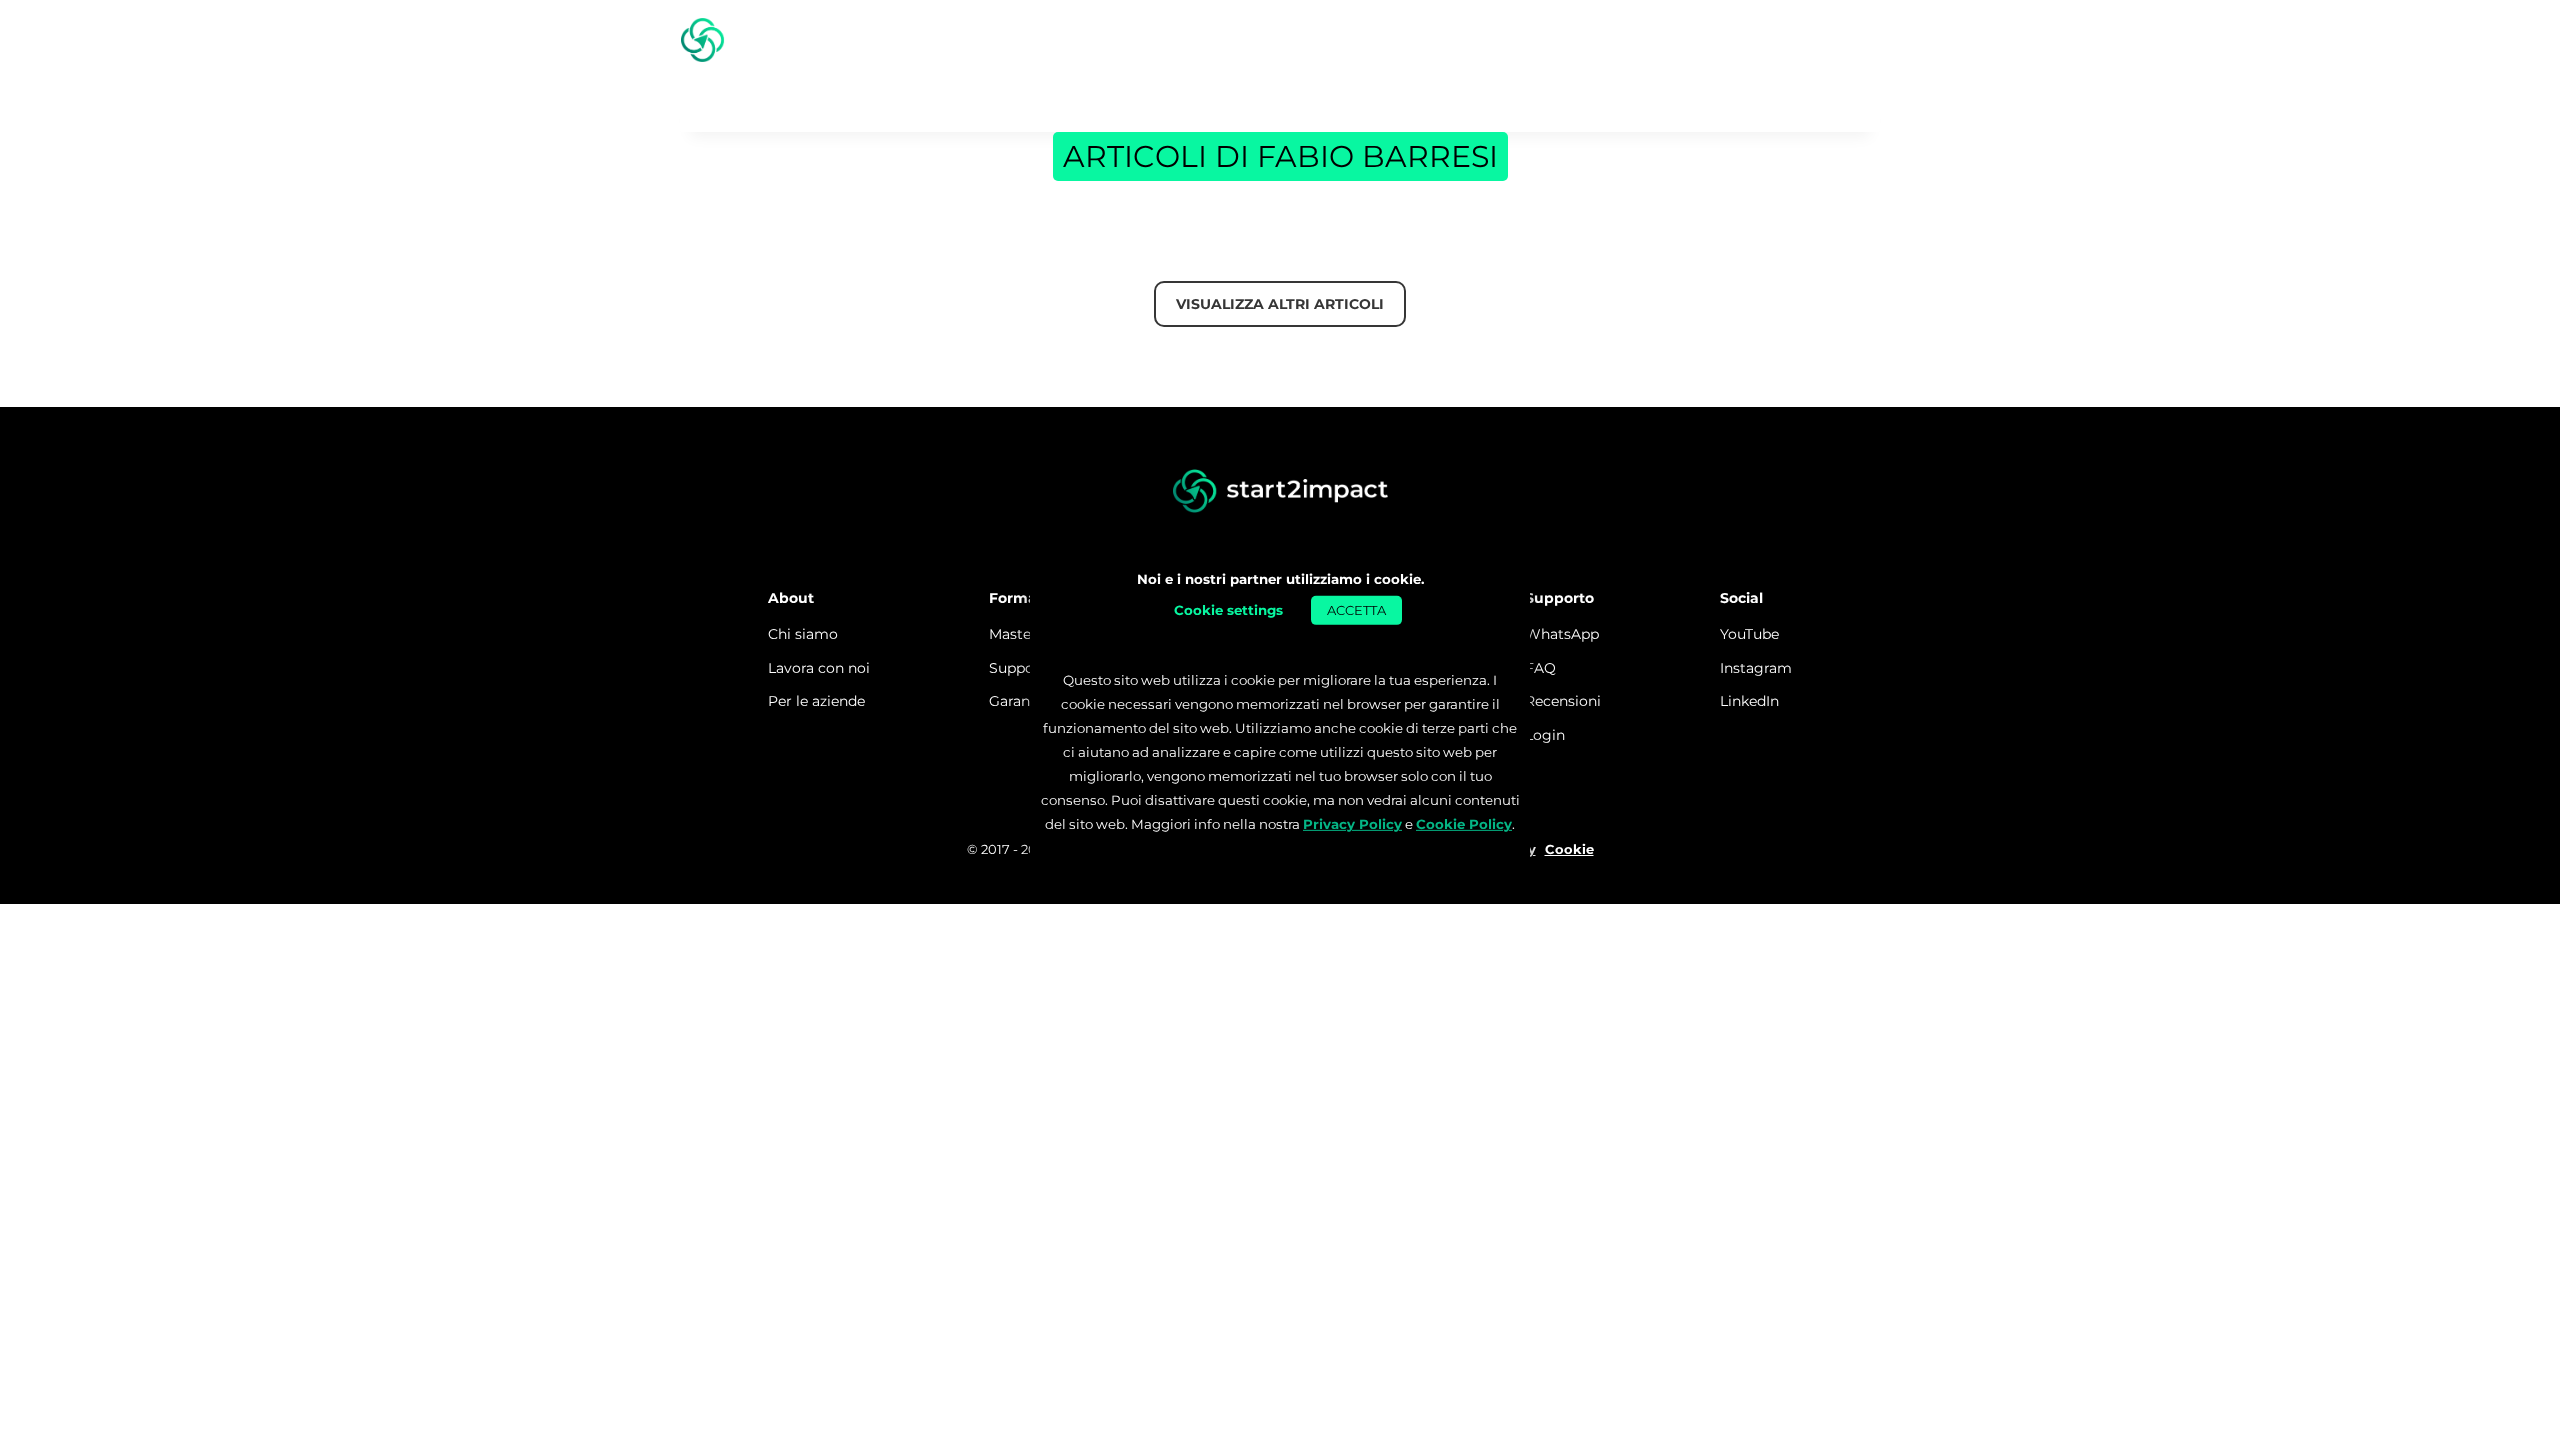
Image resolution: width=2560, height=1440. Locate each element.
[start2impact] (1280, 492)
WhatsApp (1562, 634)
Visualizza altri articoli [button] (1280, 304)
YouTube (1749, 634)
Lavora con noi (819, 668)
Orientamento (1602, 39)
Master (1476, 39)
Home (1392, 39)
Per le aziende (816, 701)
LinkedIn (1749, 701)
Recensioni (1563, 701)
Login (1545, 735)
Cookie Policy (1464, 824)
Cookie (1569, 849)
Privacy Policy (1352, 824)
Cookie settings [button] (1228, 609)
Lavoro (1730, 39)
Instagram (1756, 668)
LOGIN (1834, 39)
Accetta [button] (1356, 609)
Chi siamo (803, 634)
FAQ (1540, 668)
